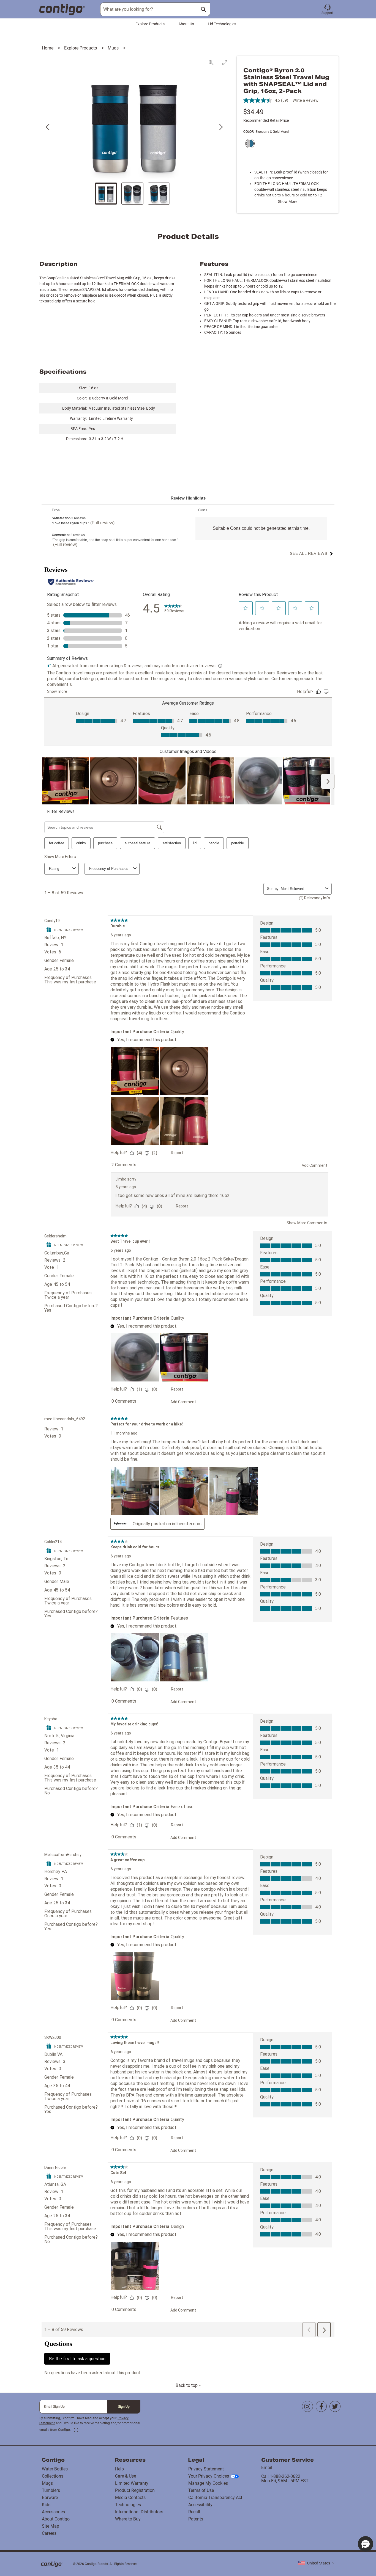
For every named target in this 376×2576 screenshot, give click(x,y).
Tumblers (51, 2490)
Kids (46, 2505)
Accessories (53, 2512)
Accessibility (200, 2505)
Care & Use (126, 2476)
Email (267, 2468)
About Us (186, 24)
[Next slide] (221, 127)
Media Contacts (130, 2498)
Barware (50, 2498)
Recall (194, 2512)
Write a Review (306, 100)
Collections (53, 2476)
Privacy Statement (206, 2469)
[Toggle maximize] (225, 63)
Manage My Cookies (208, 2483)
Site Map (51, 2526)
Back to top (187, 2385)
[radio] (249, 144)
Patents (196, 2519)
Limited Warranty (132, 2483)
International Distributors (139, 2512)
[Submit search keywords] (203, 9)
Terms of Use (201, 2490)
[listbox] (316, 2563)
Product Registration (135, 2490)
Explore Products (150, 24)
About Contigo (56, 2519)
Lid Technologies (222, 24)
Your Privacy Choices (209, 2476)
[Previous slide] (48, 127)
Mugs (114, 48)
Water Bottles (55, 2469)
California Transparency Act (215, 2498)
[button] (327, 9)
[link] (76, 2430)
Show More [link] (288, 202)
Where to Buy (128, 2519)
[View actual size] (211, 63)
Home (48, 48)
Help (119, 2469)
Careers (49, 2533)
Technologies (128, 2505)
